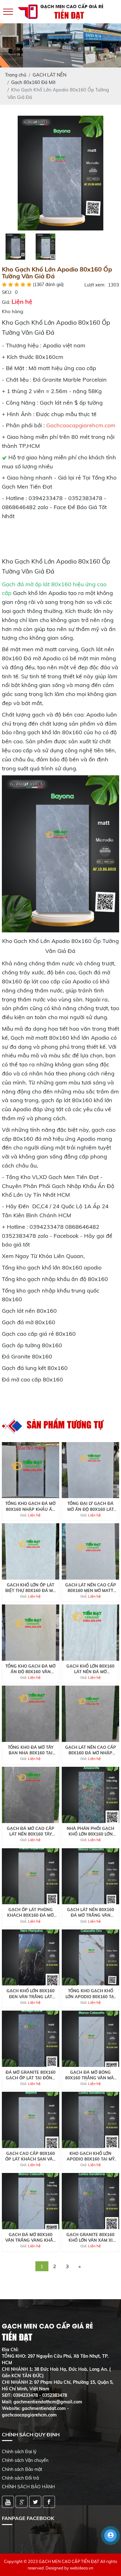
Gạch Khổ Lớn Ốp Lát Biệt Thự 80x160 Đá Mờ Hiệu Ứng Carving (31, 1588)
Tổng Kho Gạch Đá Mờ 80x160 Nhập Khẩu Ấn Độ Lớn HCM (30, 1506)
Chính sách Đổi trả (20, 2478)
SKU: (7, 292)
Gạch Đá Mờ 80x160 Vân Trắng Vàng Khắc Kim (31, 2237)
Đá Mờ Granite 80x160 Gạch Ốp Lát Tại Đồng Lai (31, 2075)
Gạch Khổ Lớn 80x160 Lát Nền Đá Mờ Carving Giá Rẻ (90, 1669)
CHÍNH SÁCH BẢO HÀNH (28, 2487)
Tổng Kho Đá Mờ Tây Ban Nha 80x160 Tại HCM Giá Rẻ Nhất (31, 1750)
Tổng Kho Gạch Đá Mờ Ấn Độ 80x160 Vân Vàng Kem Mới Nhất (30, 1669)
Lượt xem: (95, 285)
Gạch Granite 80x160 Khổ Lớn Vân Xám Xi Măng (90, 2237)
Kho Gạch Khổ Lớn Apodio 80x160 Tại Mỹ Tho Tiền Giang (91, 2156)
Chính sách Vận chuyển (25, 2460)
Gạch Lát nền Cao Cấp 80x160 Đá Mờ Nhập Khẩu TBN (91, 1750)
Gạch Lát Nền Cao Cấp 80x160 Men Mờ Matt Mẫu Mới (91, 1588)
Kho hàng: (13, 311)
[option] (60, 173)
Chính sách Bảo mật (22, 2469)
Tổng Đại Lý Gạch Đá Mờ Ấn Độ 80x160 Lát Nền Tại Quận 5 (91, 1506)
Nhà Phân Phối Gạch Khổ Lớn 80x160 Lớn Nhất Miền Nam (90, 1831)
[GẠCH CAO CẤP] (60, 172)
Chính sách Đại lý (19, 2452)
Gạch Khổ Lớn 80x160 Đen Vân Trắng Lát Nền (31, 1994)
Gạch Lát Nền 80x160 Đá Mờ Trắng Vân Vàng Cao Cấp (91, 1912)
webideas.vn (82, 2568)
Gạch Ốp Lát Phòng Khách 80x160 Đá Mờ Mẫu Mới (30, 1912)
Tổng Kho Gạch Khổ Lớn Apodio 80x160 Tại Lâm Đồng (90, 1994)
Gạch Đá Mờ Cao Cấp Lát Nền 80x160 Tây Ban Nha (31, 1831)
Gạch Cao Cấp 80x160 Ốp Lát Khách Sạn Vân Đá (31, 2156)
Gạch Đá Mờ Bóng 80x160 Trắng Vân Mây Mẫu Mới (91, 2075)
